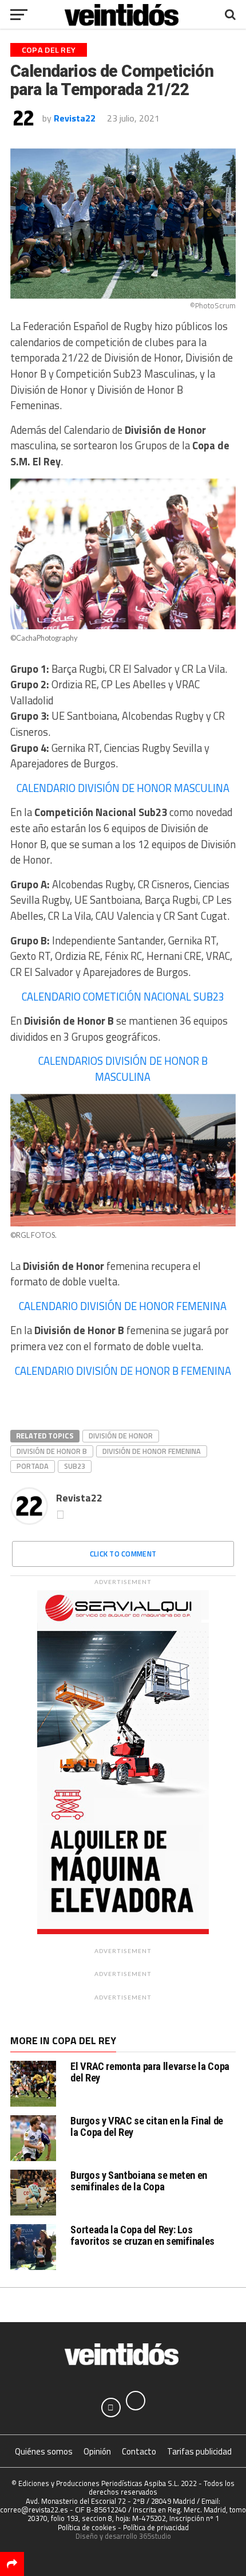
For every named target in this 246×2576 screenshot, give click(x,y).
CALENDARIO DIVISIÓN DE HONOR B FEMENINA (123, 1371)
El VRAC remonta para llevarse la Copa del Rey (150, 2072)
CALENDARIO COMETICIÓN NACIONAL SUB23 (123, 997)
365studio (155, 2536)
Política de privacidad (156, 2527)
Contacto (139, 2451)
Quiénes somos (44, 2451)
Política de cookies (87, 2527)
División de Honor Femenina (152, 1451)
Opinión (97, 2451)
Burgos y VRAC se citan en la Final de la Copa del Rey (146, 2126)
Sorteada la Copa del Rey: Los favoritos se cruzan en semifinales (142, 2235)
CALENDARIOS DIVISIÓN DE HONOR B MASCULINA (123, 1069)
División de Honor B (52, 1451)
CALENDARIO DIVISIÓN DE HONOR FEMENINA (123, 1306)
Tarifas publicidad (199, 2451)
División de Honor (121, 1436)
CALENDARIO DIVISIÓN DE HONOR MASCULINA (123, 788)
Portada (33, 1466)
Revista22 (75, 118)
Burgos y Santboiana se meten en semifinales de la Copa (139, 2181)
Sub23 (75, 1466)
